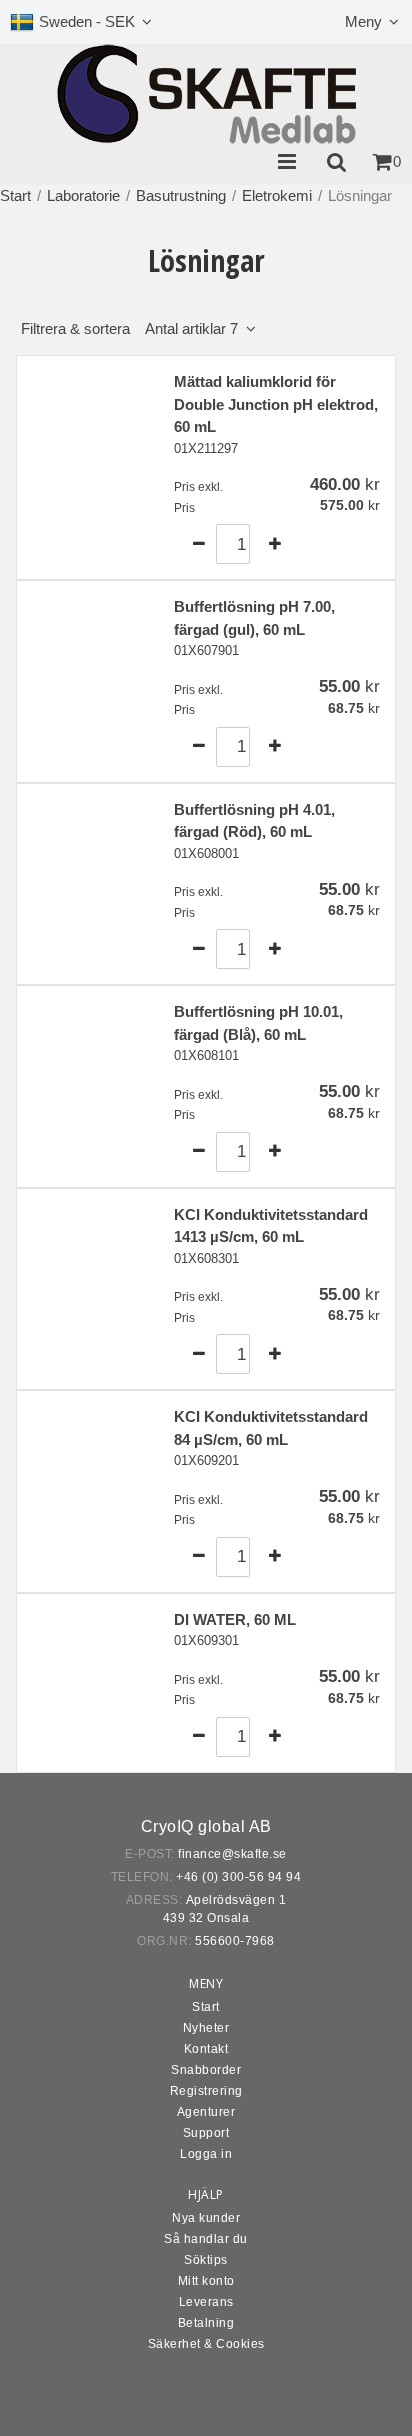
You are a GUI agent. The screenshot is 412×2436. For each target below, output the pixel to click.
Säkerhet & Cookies (206, 2344)
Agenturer (206, 2112)
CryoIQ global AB (206, 1826)
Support (206, 2133)
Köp (344, 544)
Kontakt (206, 2049)
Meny (363, 21)
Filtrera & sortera (129, 328)
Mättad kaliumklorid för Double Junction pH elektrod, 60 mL (276, 404)
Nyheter (206, 2028)
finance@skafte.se (232, 1854)
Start (15, 195)
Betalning (206, 2323)
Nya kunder (206, 2218)
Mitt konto (206, 2281)
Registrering (206, 2091)
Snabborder (206, 2070)
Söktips (206, 2260)
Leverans (206, 2302)
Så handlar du (206, 2239)
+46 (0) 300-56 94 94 (238, 1877)
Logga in (206, 2154)
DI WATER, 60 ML (235, 1619)
